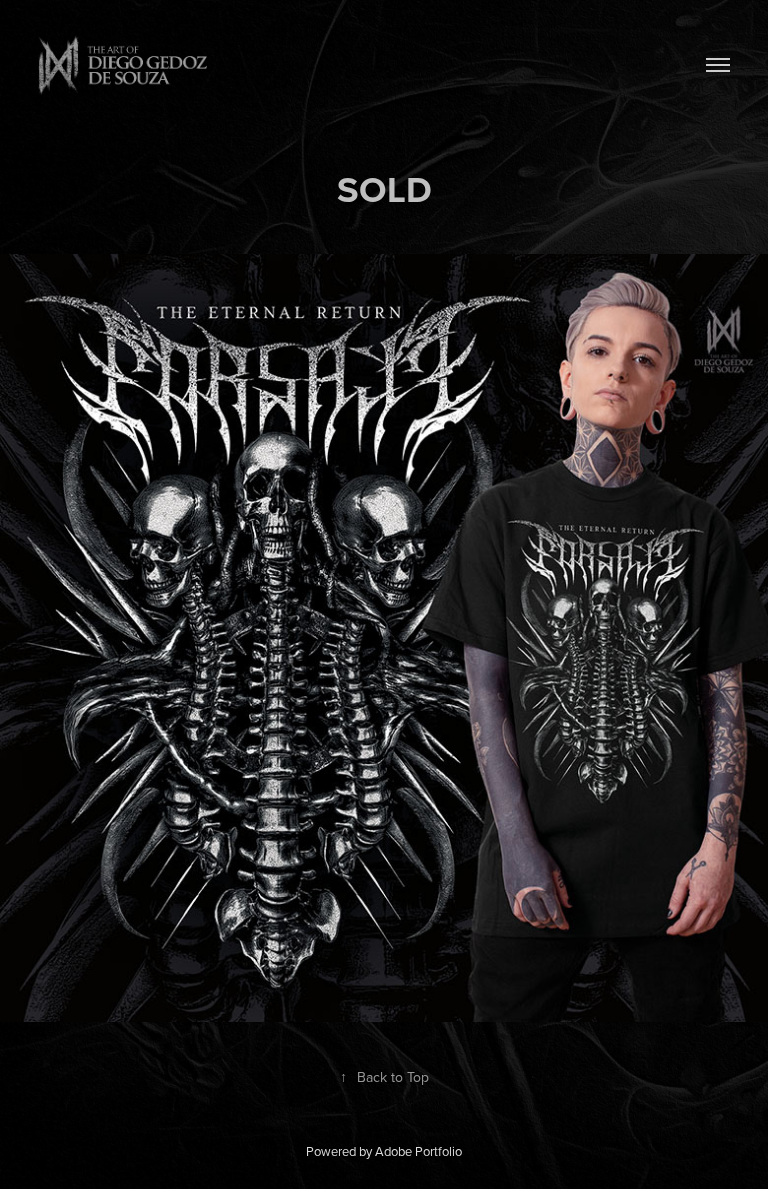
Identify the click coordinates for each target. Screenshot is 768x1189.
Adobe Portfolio (418, 1151)
